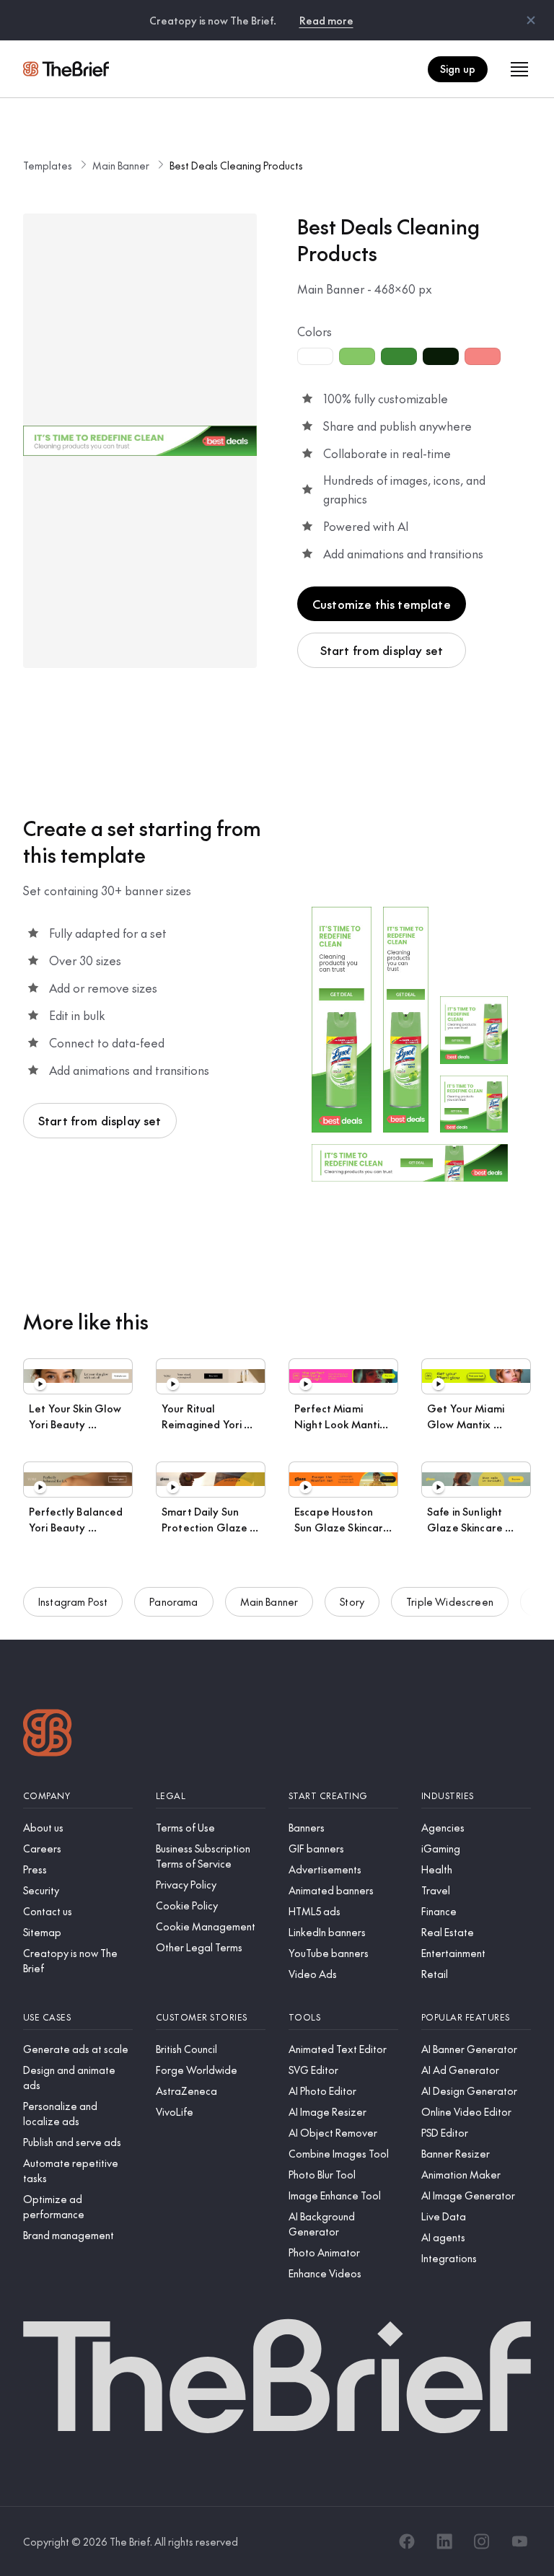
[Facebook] (407, 2541)
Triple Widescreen (450, 1601)
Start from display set (382, 650)
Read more (326, 20)
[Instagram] (482, 2541)
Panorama (173, 1601)
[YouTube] (519, 2541)
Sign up (458, 69)
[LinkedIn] (444, 2541)
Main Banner (121, 165)
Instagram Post (73, 1601)
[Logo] (48, 1735)
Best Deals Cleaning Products (236, 165)
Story (352, 1601)
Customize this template (382, 604)
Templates (48, 165)
